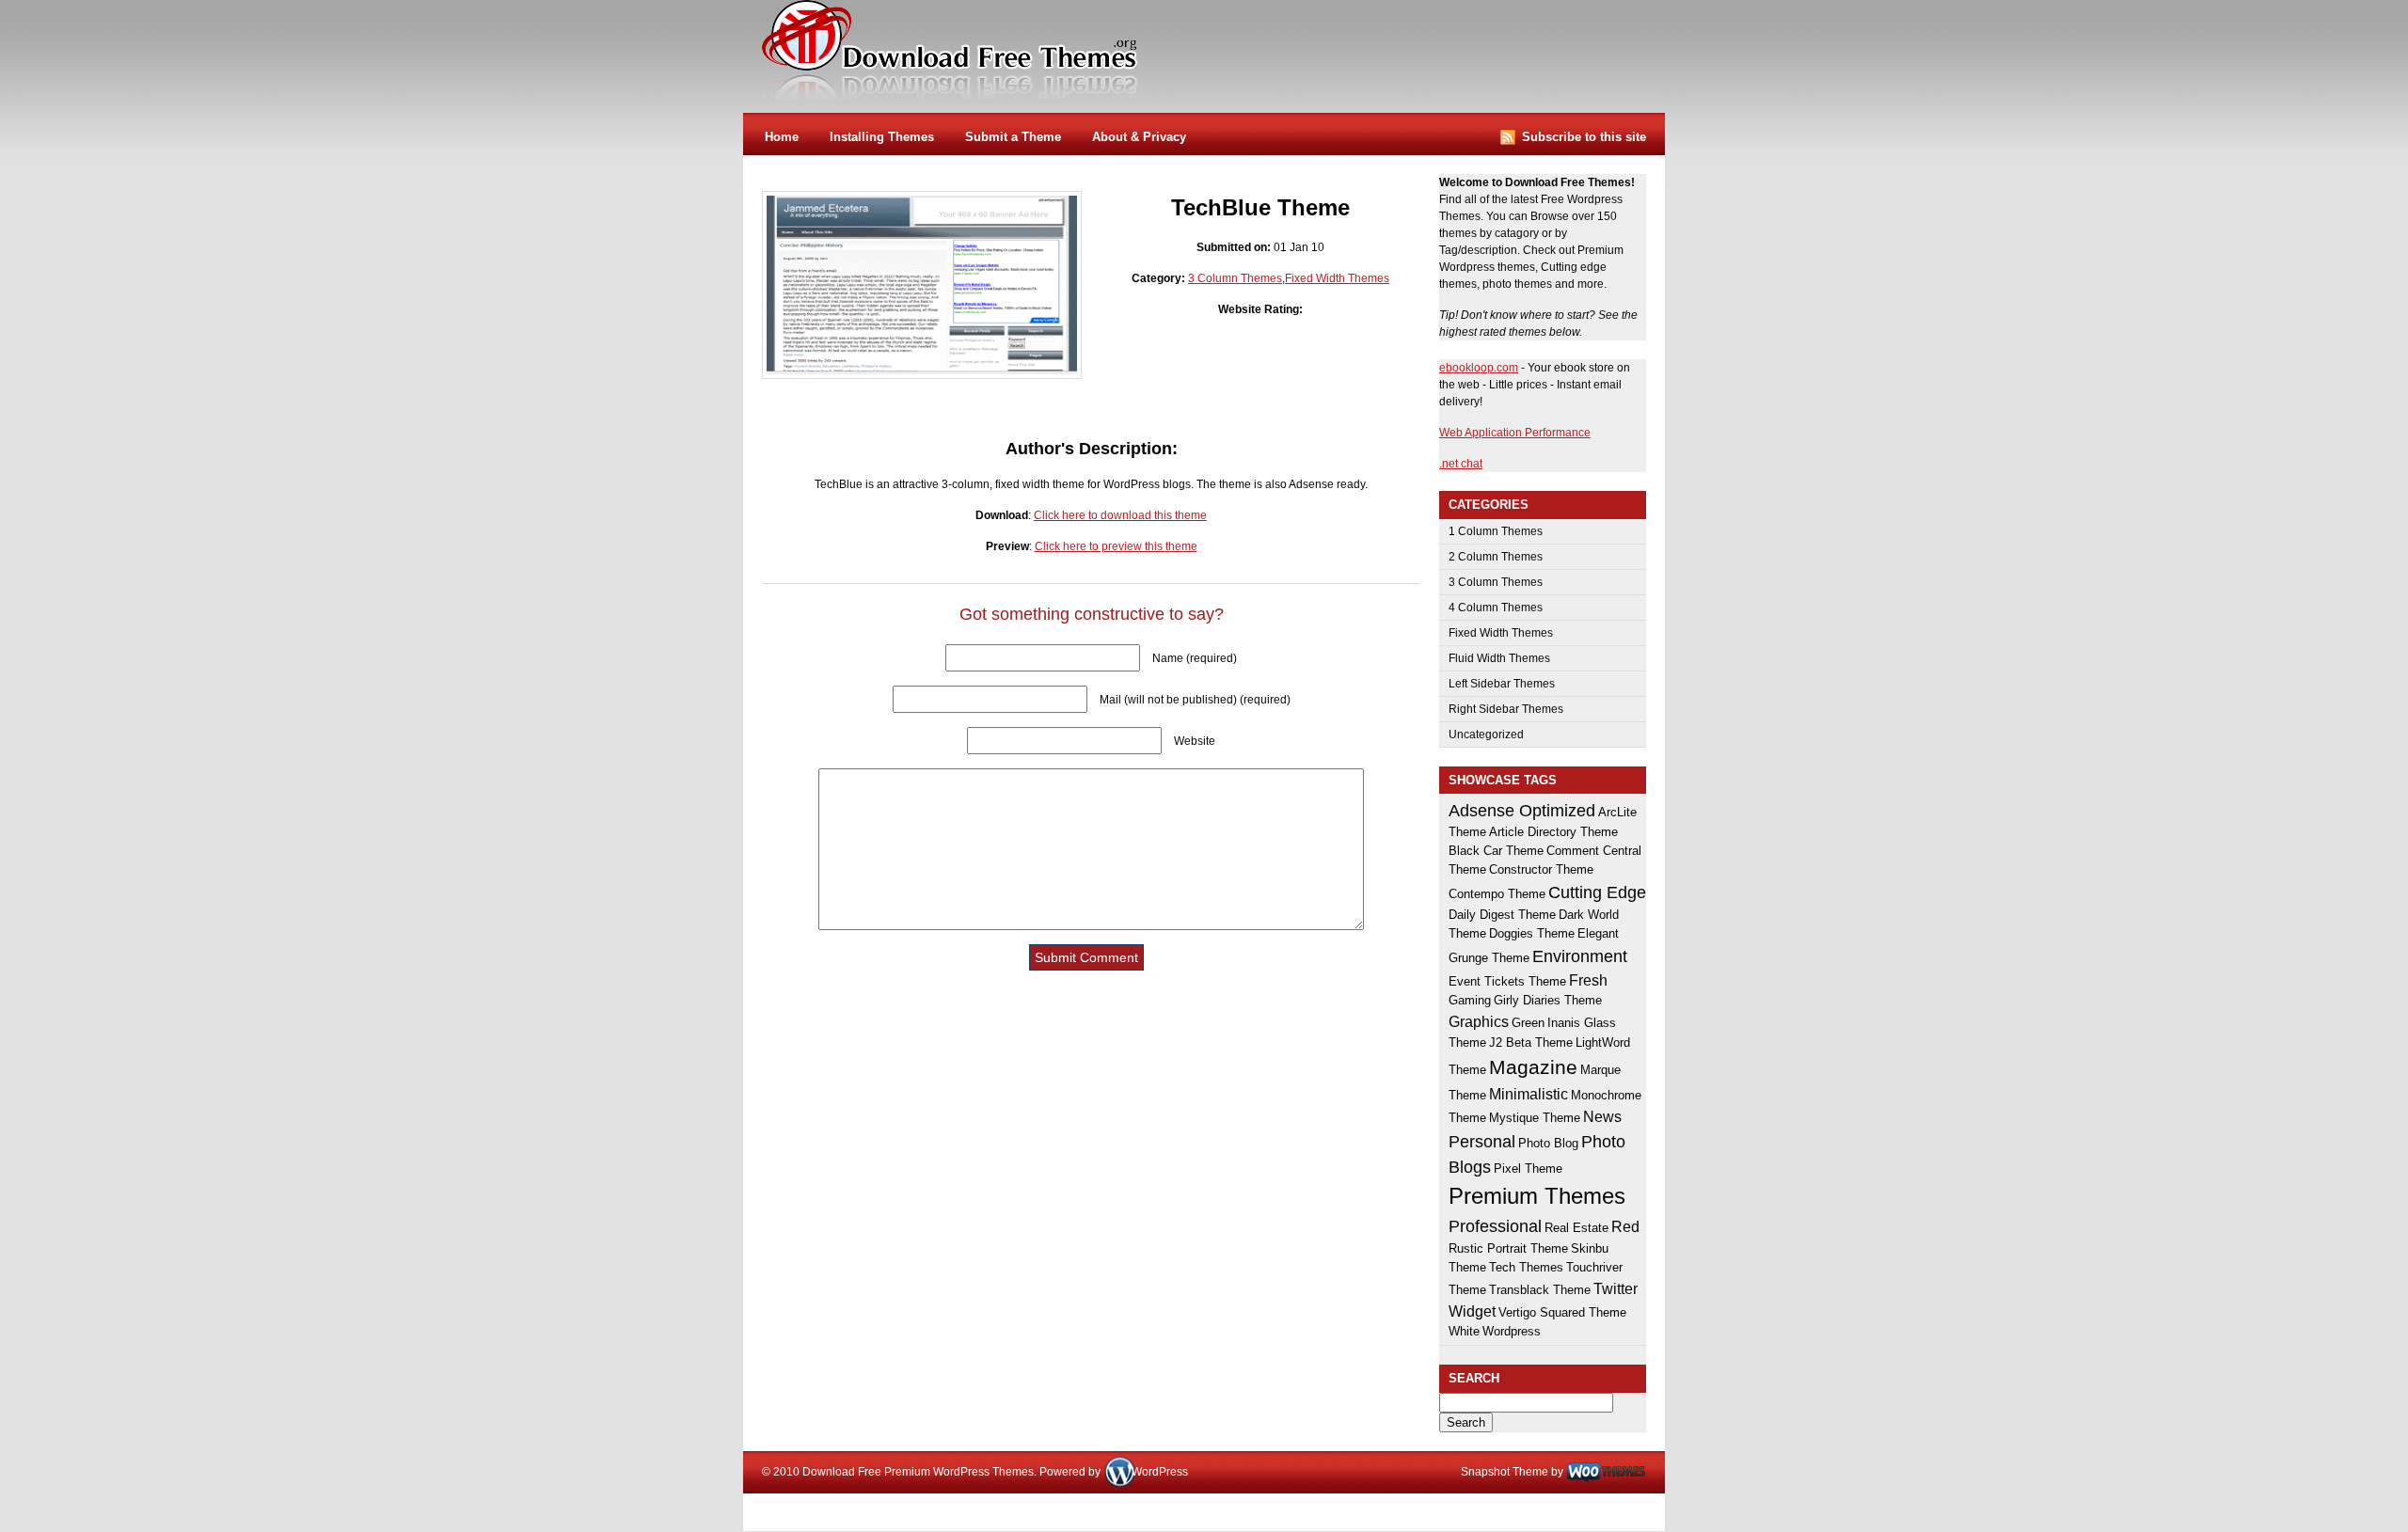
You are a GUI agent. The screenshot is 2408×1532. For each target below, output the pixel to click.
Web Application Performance (1515, 433)
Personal (1482, 1141)
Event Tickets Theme (1507, 981)
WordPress (1160, 1472)
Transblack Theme (1540, 1290)
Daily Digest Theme (1502, 915)
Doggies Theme (1532, 933)
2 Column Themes (1496, 557)
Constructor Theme (1541, 869)
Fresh (1588, 980)
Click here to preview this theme (1116, 546)
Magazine (1533, 1067)
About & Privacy (1139, 137)
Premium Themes (1537, 1196)
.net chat (1461, 464)
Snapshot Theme (1505, 1472)
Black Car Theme (1496, 851)
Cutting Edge (1597, 892)
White (1464, 1331)
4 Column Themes (1496, 608)
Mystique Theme (1535, 1118)
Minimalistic (1529, 1094)
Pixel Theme (1528, 1169)
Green (1528, 1023)
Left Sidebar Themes (1502, 684)
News (1602, 1116)
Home (782, 137)
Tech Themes (1526, 1267)
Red (1625, 1226)
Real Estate (1576, 1228)
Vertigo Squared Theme (1562, 1312)
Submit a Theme (1013, 137)
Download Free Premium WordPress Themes (951, 51)
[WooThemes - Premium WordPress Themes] (1606, 1472)
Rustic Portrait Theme (1508, 1248)
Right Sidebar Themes (1506, 709)
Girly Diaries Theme (1548, 1000)
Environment (1580, 956)
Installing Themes (882, 137)
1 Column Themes (1496, 531)
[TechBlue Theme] (922, 371)
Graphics (1479, 1021)
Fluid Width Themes (1499, 658)
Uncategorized (1486, 734)
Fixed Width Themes (1337, 278)
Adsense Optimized (1522, 810)
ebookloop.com (1479, 368)
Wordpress (1512, 1331)
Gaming (1470, 1000)
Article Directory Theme (1553, 832)
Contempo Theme (1497, 894)
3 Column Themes (1235, 278)
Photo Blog (1548, 1143)
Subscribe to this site (1584, 137)
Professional (1495, 1226)
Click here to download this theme (1120, 515)
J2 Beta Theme (1531, 1042)
